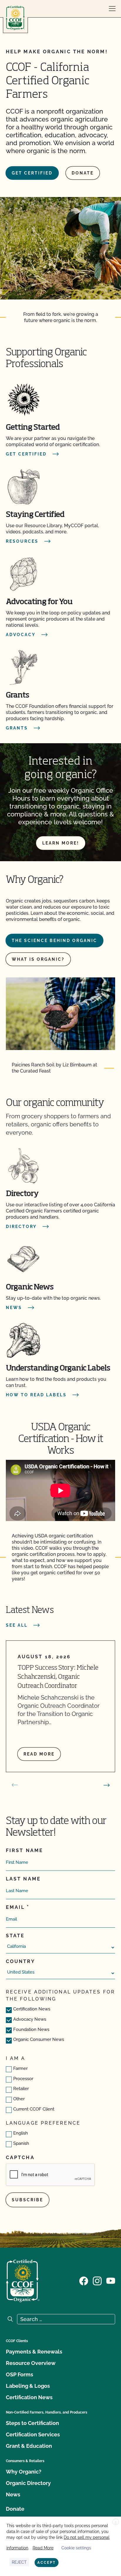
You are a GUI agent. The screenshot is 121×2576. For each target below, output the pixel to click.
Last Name (23, 1879)
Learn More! (61, 843)
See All (17, 1625)
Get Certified (32, 173)
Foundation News (31, 2029)
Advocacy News (30, 2019)
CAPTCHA (20, 2158)
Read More (43, 2548)
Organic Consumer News (39, 2039)
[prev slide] (15, 1785)
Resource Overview (31, 2363)
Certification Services (33, 2434)
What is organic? (38, 959)
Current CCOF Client (34, 2109)
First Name (25, 1850)
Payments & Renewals (34, 2352)
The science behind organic (54, 941)
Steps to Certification (32, 2423)
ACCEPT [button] (47, 2563)
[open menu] (112, 9)
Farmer (20, 2068)
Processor (23, 2079)
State (15, 1936)
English (21, 2133)
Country (21, 1961)
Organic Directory (28, 2483)
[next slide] (107, 1785)
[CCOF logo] (15, 18)
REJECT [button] (19, 2562)
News (13, 2494)
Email (15, 1907)
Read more (39, 1754)
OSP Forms (20, 2374)
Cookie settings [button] (76, 2548)
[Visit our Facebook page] (84, 2280)
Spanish (21, 2143)
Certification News (32, 2009)
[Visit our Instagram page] (97, 2280)
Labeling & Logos (28, 2386)
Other (19, 2099)
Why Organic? (24, 2472)
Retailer (21, 2089)
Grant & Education (29, 2446)
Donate (83, 173)
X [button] (116, 2522)
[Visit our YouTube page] (111, 2280)
